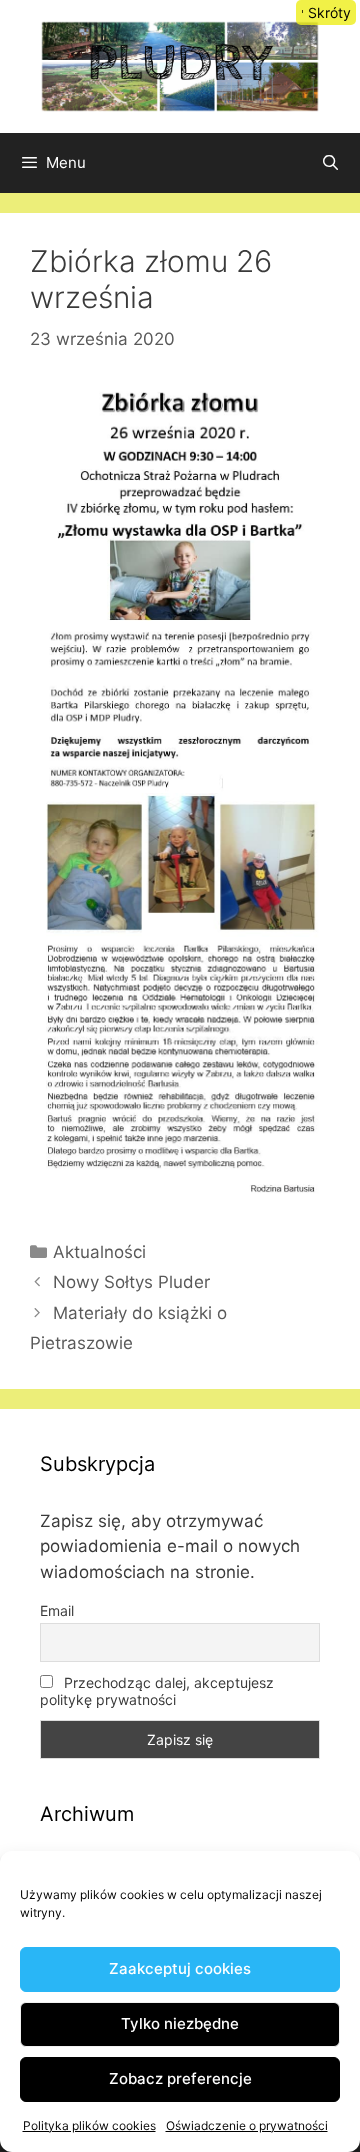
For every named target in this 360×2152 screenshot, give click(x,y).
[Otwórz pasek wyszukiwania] (330, 163)
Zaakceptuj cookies (180, 1968)
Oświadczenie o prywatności (247, 2125)
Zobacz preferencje (180, 2078)
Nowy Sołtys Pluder (131, 1282)
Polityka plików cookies (89, 2125)
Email (57, 1610)
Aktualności (99, 1252)
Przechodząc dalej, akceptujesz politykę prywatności (157, 1691)
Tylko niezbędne (180, 2023)
